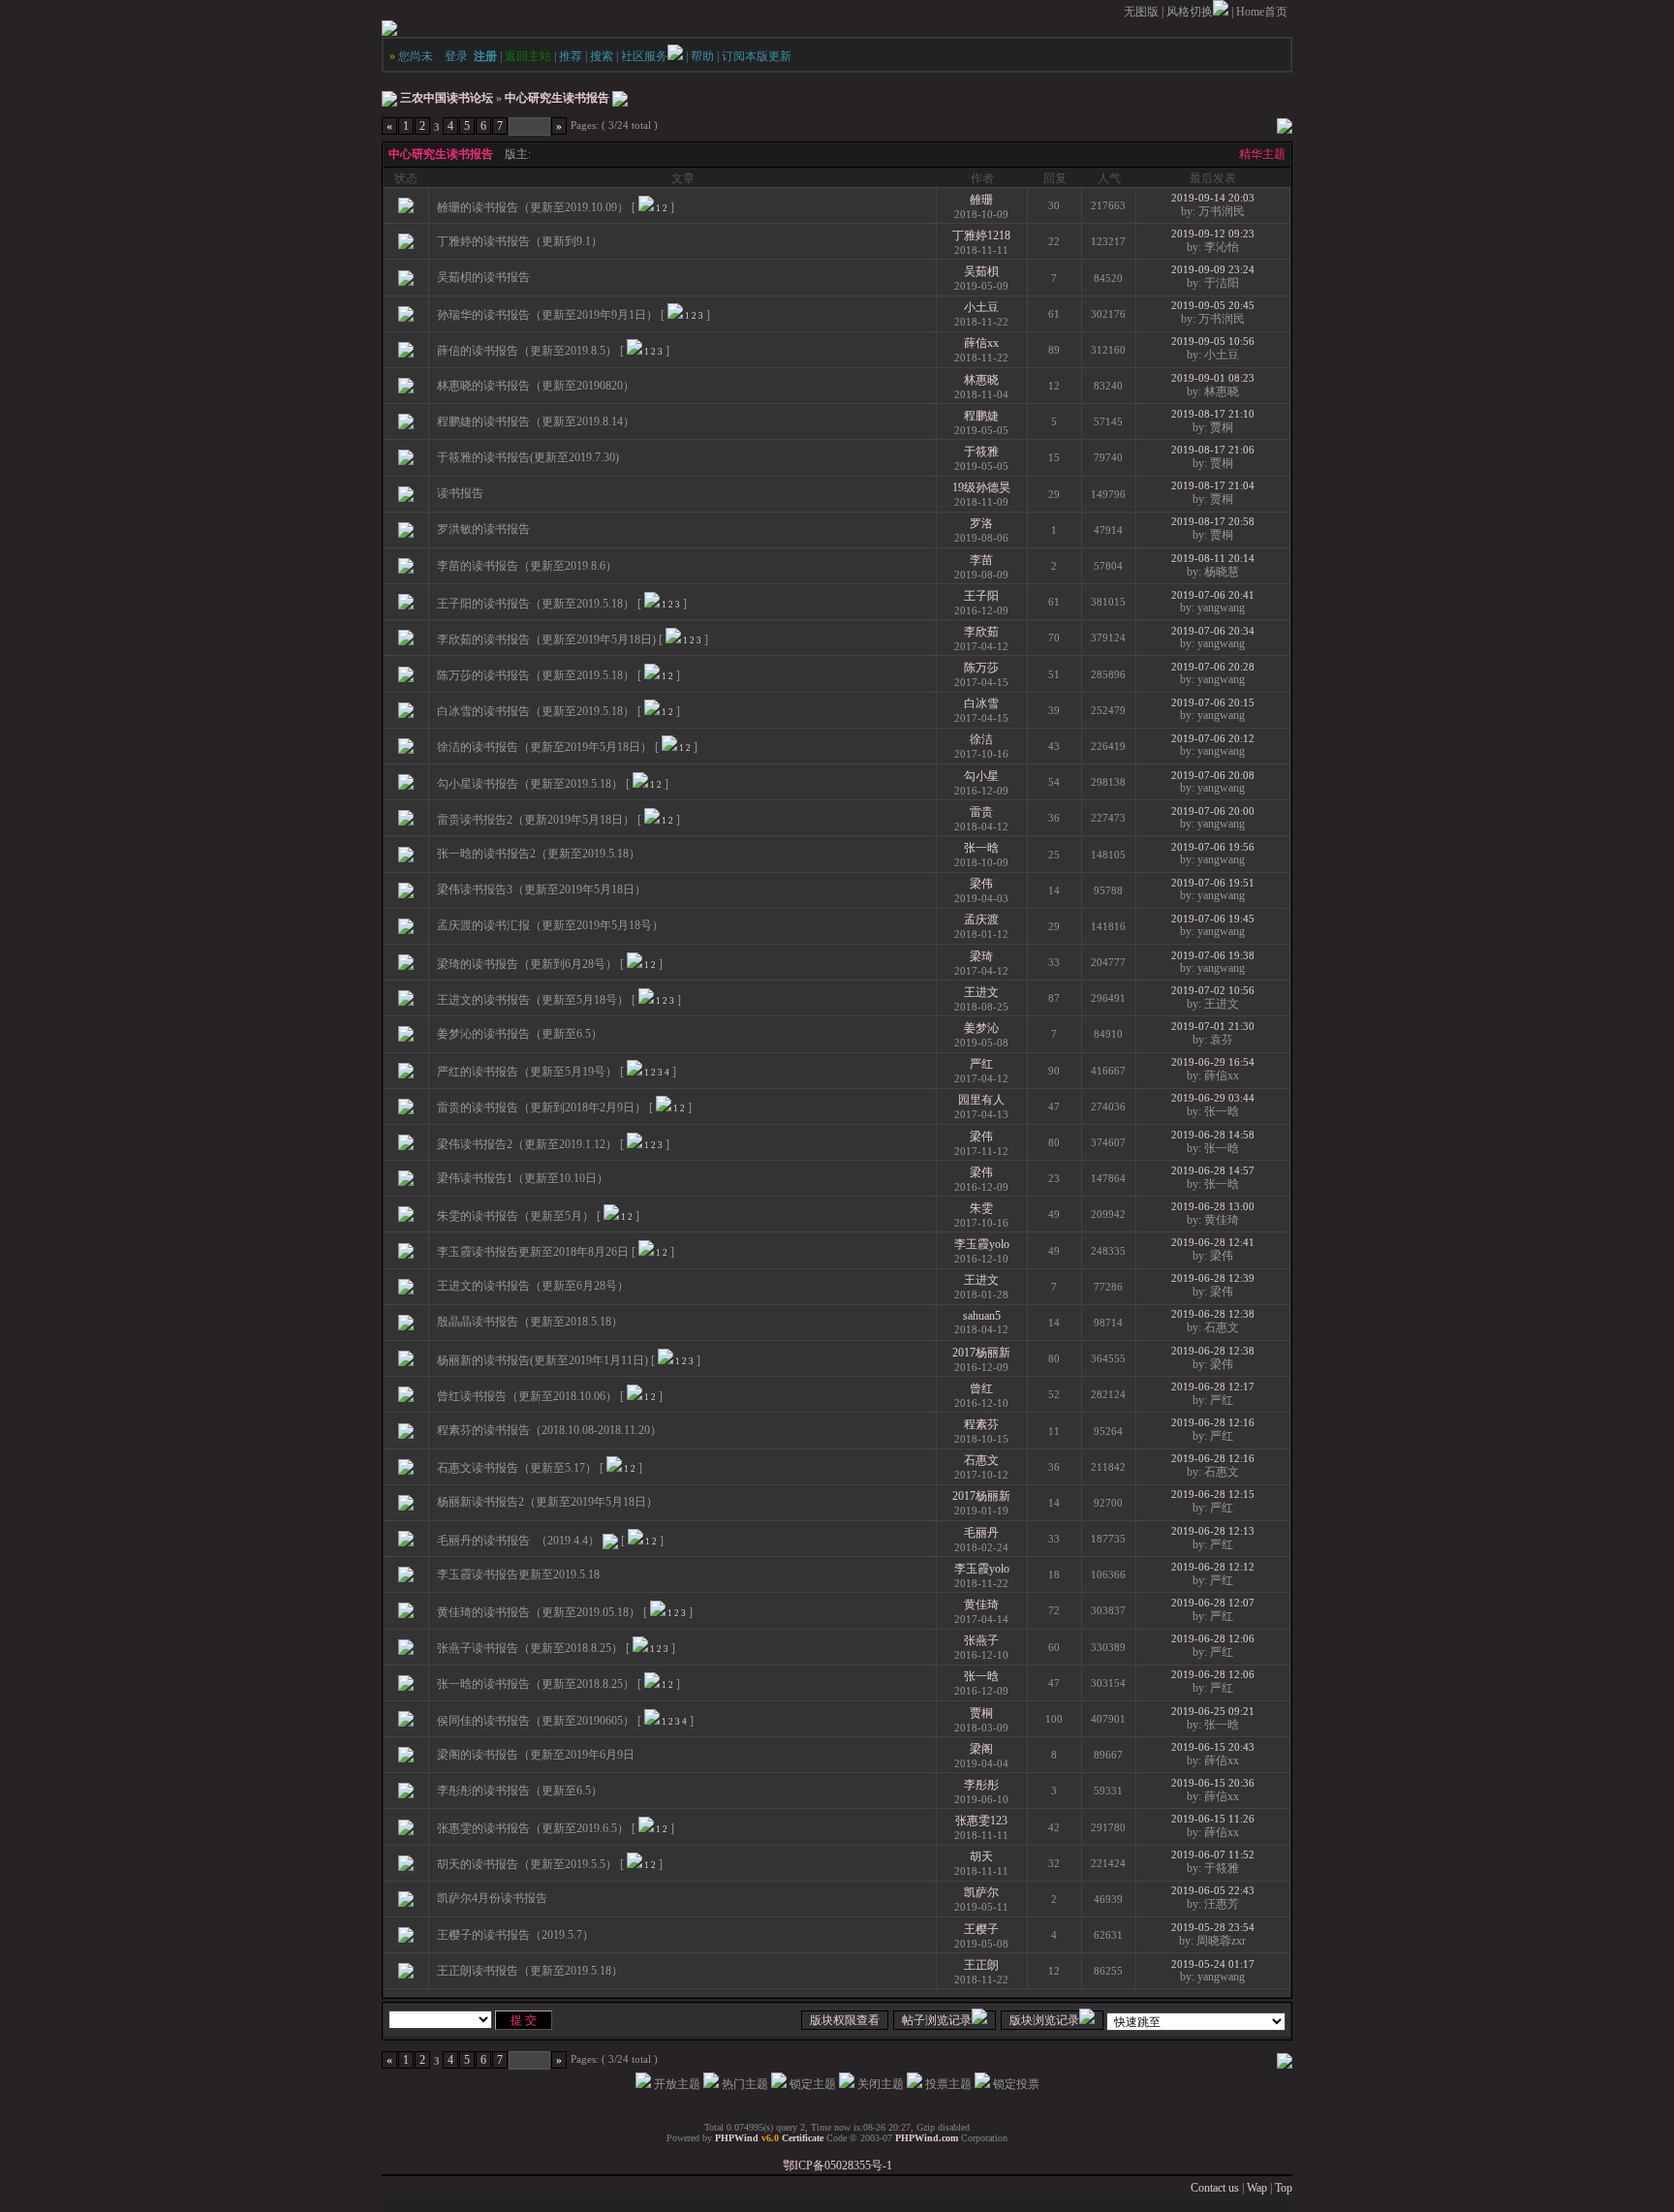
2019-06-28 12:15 (1213, 1494)
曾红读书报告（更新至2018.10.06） (527, 1396)
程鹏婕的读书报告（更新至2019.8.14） (536, 421)
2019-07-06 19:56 (1213, 847)
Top (1284, 2188)
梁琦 (981, 956)
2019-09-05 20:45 (1213, 305)
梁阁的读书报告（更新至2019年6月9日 (536, 1755)
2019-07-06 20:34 (1213, 631)
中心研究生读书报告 (557, 98)
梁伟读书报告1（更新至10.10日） (523, 1178)
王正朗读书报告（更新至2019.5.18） (530, 1971)
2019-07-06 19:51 (1213, 883)
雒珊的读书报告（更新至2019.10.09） (533, 207)
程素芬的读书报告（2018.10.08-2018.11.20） (549, 1430)
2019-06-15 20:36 (1213, 1783)
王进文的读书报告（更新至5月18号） (533, 1000)
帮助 (702, 56)
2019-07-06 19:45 (1213, 919)
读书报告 (460, 493)
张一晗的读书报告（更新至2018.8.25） (536, 1684)
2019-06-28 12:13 (1213, 1531)
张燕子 (981, 1640)
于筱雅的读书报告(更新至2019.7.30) (528, 457)
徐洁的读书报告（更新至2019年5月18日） (544, 747)
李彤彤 (981, 1785)
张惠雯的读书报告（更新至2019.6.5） (533, 1828)
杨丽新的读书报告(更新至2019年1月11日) (542, 1360)
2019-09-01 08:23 (1213, 378)
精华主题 (1262, 154)
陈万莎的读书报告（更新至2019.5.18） (536, 675)
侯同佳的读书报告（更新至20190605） (536, 1721)
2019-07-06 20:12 (1213, 738)
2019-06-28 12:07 (1213, 1603)
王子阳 (981, 596)
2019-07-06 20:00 (1213, 811)
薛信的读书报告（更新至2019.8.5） (527, 351)
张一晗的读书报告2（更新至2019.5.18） (539, 854)
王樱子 (981, 1929)
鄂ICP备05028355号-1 (837, 2165)
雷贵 (981, 812)
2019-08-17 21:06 (1213, 450)
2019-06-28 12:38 (1213, 1314)
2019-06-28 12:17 (1213, 1386)
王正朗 (981, 1965)
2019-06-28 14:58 (1213, 1135)
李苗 (981, 560)
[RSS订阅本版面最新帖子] (620, 98)
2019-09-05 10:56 (1213, 341)
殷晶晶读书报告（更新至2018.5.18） (530, 1322)
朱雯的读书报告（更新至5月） (515, 1216)
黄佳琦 (981, 1604)
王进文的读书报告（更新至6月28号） (533, 1286)
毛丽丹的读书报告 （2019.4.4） (518, 1541)
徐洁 (981, 739)
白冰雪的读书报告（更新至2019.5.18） (536, 711)
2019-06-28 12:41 (1213, 1242)
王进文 (981, 992)
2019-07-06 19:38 (1213, 955)
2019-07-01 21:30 (1213, 1026)
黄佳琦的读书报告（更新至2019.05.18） (539, 1612)
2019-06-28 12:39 (1213, 1278)
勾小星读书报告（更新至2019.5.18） (530, 784)
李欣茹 (981, 632)
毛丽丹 (981, 1533)
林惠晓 (981, 380)
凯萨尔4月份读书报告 (492, 1898)
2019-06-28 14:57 (1213, 1170)
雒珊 (981, 200)
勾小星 (981, 776)
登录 (456, 56)
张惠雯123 (981, 1821)
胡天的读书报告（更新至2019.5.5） (527, 1864)
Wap (1257, 2188)
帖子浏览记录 (937, 2020)
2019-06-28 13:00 (1213, 1206)
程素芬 (981, 1424)
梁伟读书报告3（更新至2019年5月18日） (542, 889)
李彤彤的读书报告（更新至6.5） (520, 1791)
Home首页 (1262, 12)
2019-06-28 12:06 (1213, 1638)
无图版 (1141, 12)
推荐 (571, 56)
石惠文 (981, 1460)
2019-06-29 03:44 (1213, 1098)
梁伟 (981, 884)
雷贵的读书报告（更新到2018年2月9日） (542, 1107)
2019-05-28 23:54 (1213, 1927)
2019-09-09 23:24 (1213, 269)
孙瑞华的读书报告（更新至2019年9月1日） (547, 315)
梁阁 (981, 1749)
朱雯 (981, 1208)
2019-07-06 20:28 (1213, 667)
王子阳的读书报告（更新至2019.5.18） (536, 604)
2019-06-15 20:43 (1213, 1747)
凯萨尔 (981, 1892)
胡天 (981, 1856)
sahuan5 (982, 1316)
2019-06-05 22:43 (1213, 1890)
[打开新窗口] (406, 209)
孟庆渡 (981, 919)
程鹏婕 (981, 416)
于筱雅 (981, 452)
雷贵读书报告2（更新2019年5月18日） (536, 820)
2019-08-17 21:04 (1213, 485)
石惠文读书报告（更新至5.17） (517, 1468)
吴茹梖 (981, 271)
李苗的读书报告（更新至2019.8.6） (527, 566)
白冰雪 (981, 703)
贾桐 (981, 1713)
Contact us (1215, 2188)
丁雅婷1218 (981, 235)
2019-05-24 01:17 (1213, 1964)
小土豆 (981, 307)
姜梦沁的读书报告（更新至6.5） (520, 1034)
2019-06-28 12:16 (1213, 1422)
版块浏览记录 (1044, 2020)
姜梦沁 (981, 1028)
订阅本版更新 (757, 56)
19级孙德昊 (981, 487)
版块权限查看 (845, 2020)
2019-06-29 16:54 (1213, 1062)
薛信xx (981, 343)
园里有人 (981, 1100)
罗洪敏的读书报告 (483, 529)
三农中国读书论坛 (447, 98)
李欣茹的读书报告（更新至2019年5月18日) (546, 639)
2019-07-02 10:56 (1213, 990)
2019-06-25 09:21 (1213, 1711)
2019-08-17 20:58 (1213, 521)
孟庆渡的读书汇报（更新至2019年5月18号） (550, 925)
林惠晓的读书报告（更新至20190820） (536, 386)
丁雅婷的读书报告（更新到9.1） (520, 241)
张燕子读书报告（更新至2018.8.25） (530, 1648)
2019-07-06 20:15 (1213, 702)
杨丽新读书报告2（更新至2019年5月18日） (547, 1502)
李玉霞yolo (982, 1244)
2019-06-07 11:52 (1213, 1854)
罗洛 (981, 523)
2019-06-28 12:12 (1213, 1567)
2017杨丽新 (981, 1353)
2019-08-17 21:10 (1213, 414)
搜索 (602, 56)
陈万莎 (981, 668)
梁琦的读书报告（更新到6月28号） (527, 964)
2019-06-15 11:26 (1213, 1819)
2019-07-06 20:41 (1213, 595)
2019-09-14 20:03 (1213, 198)
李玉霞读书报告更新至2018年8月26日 (533, 1252)
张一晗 (981, 848)
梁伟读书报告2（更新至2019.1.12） (527, 1144)
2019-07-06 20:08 (1213, 775)
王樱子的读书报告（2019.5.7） (515, 1935)
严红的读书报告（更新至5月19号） (527, 1072)
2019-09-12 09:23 (1213, 234)
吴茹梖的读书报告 (483, 277)
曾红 (981, 1388)
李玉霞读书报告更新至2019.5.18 (518, 1574)
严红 (981, 1064)
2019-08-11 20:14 (1213, 558)
